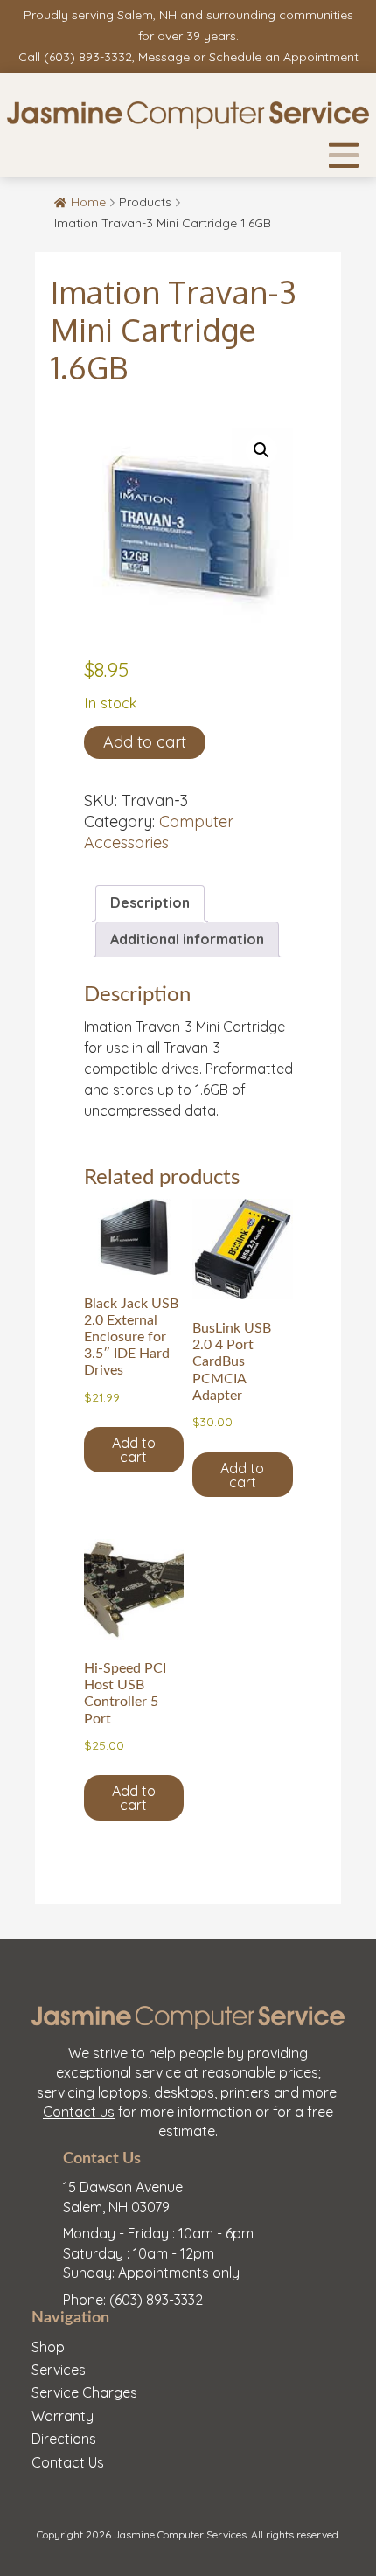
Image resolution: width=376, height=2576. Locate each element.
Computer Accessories (159, 832)
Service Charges (84, 2392)
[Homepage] (188, 115)
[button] (261, 450)
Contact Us (68, 2462)
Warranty (63, 2416)
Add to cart (145, 742)
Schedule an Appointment (284, 57)
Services (59, 2370)
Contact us (79, 2112)
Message (164, 57)
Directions (64, 2439)
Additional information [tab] (187, 939)
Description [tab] (150, 902)
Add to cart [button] (134, 1450)
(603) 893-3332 (88, 57)
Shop (48, 2347)
